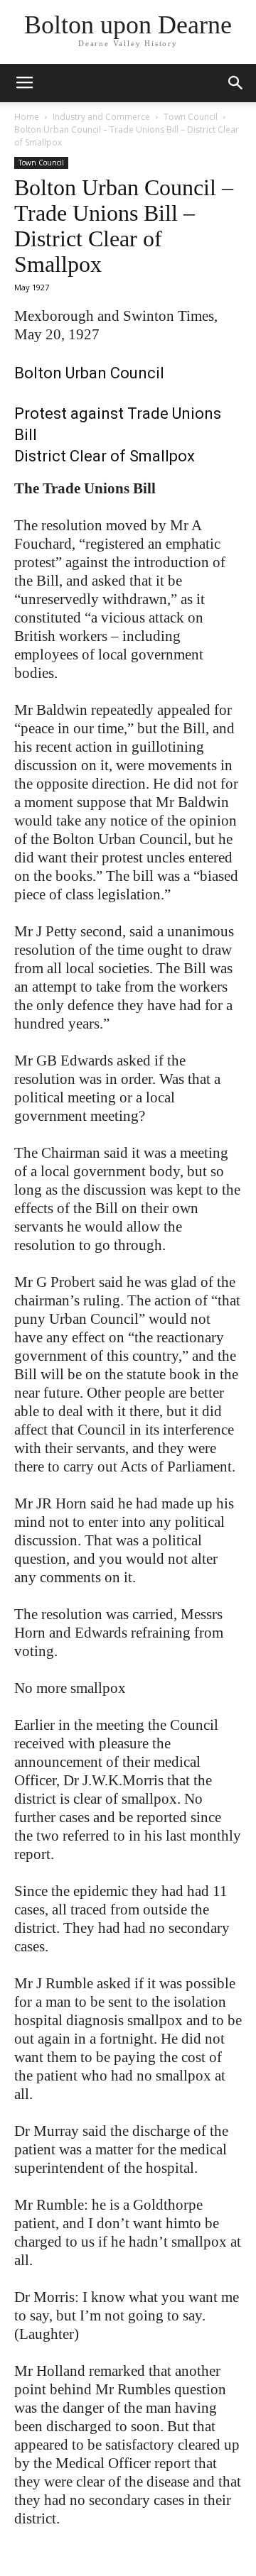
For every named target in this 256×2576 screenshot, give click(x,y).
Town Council (191, 117)
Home (27, 117)
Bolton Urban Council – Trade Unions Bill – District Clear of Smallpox (124, 226)
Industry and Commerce (101, 117)
